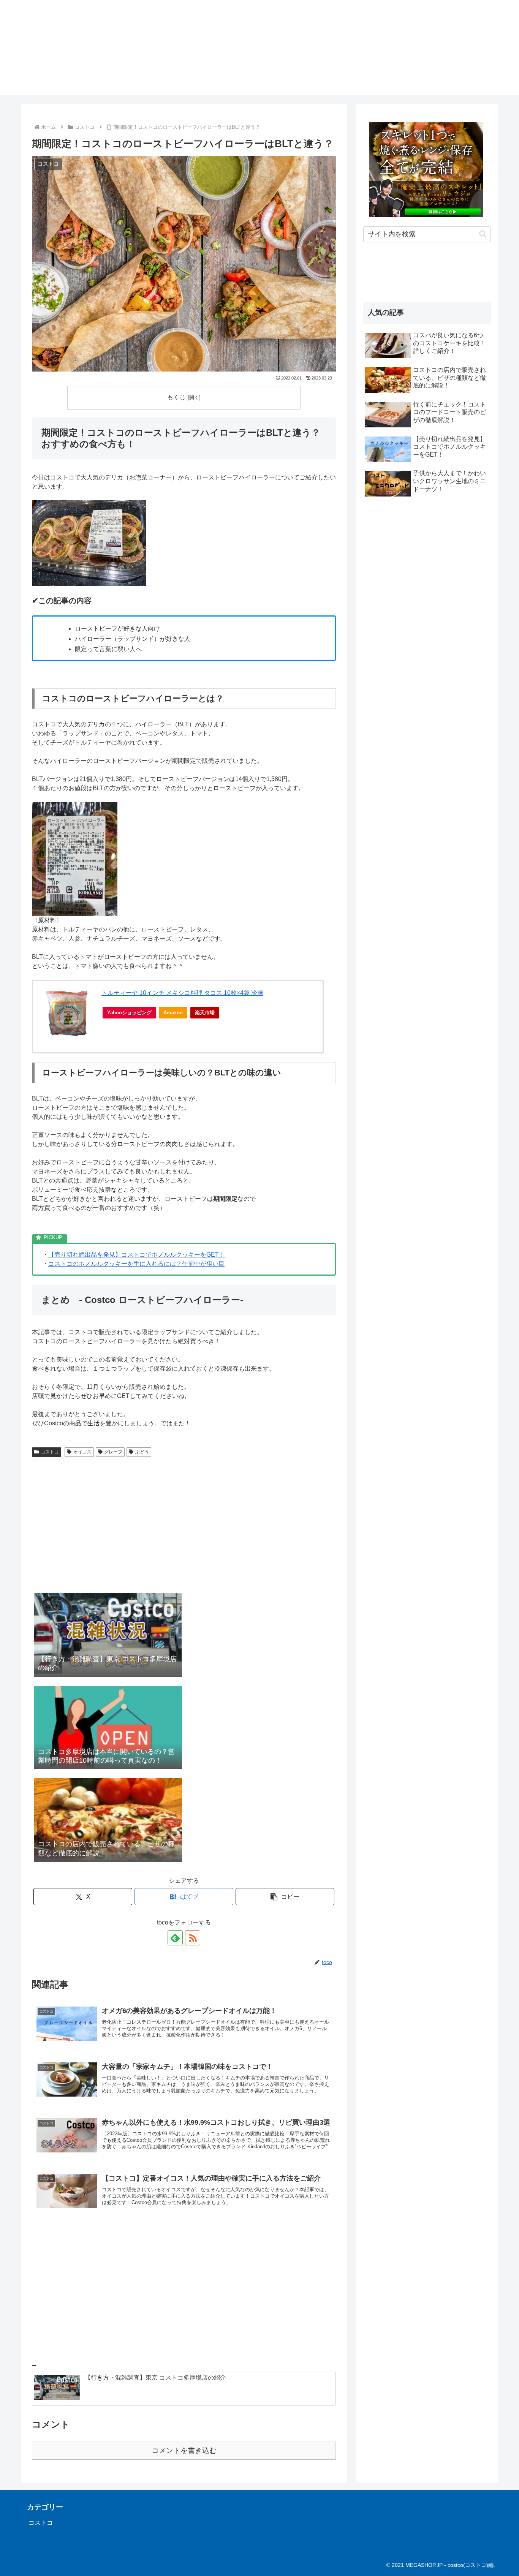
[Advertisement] (184, 1528)
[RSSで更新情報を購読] (193, 1938)
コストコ (50, 1452)
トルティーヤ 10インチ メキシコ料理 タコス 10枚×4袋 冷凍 (182, 993)
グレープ (113, 1452)
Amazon (173, 1013)
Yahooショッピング (129, 1013)
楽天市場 (205, 1013)
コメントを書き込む (184, 2450)
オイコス (82, 1452)
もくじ (176, 397)
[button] (285, 1897)
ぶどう (142, 1452)
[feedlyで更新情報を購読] (175, 1938)
